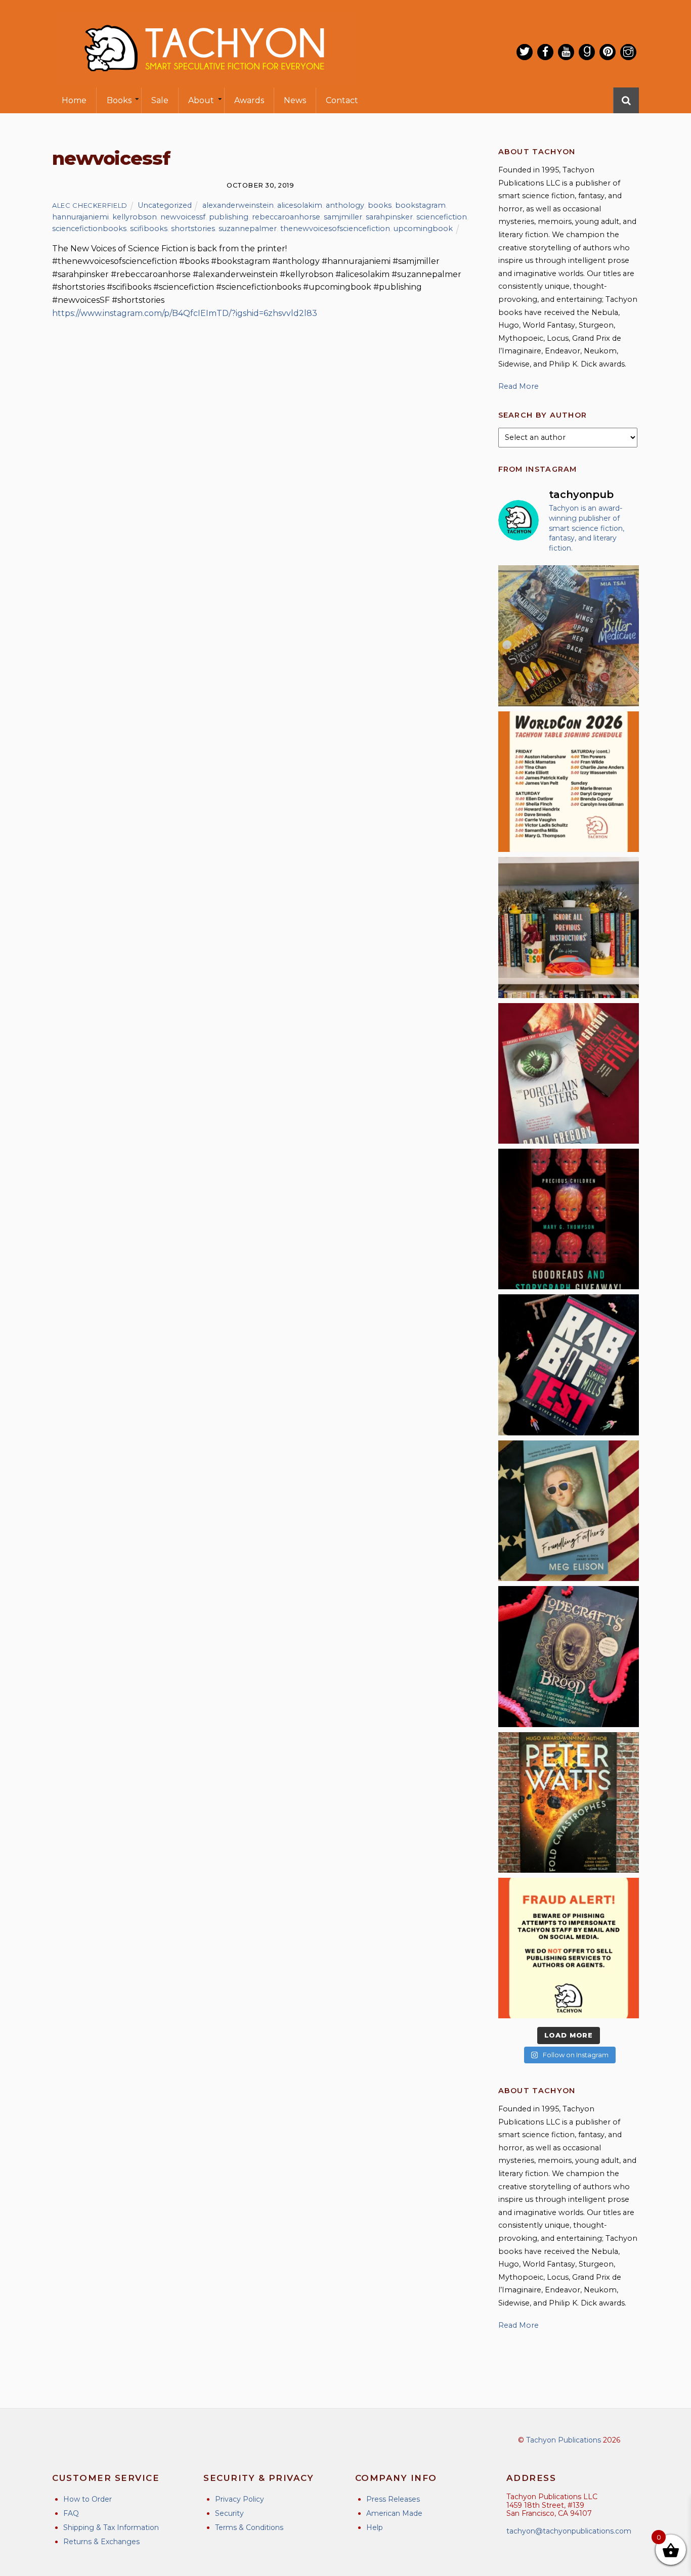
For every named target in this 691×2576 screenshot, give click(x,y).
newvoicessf (183, 217)
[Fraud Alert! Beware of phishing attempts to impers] (569, 1948)
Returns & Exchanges (101, 2542)
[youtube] (566, 52)
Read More (519, 386)
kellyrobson (135, 217)
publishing (229, 217)
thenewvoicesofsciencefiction (335, 229)
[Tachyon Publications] (204, 81)
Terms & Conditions (249, 2527)
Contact (342, 100)
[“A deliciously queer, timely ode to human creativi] (569, 927)
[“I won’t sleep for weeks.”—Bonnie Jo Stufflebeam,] (569, 1656)
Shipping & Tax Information (111, 2527)
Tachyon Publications (564, 2440)
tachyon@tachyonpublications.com (569, 2531)
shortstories (193, 229)
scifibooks (149, 229)
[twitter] (525, 52)
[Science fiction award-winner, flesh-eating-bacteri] (569, 1802)
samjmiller (343, 217)
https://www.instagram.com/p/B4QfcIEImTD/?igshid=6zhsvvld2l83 (185, 313)
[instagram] (628, 52)
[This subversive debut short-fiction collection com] (569, 1365)
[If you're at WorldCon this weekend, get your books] (569, 782)
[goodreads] (587, 52)
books (380, 205)
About (201, 100)
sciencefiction (442, 217)
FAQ (71, 2513)
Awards (249, 100)
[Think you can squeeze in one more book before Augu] (569, 636)
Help (375, 2527)
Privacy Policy (240, 2499)
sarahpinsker (389, 217)
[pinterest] (608, 52)
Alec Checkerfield (90, 205)
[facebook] (545, 52)
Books (119, 100)
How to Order (88, 2499)
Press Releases (393, 2499)
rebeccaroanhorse (286, 217)
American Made (394, 2513)
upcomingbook (423, 229)
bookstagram (420, 205)
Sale (160, 100)
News (295, 100)
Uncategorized (165, 205)
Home (74, 100)
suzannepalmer (248, 229)
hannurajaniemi (80, 217)
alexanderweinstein (238, 205)
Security (229, 2513)
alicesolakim (300, 205)
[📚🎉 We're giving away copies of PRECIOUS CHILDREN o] (569, 1219)
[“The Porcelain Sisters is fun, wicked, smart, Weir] (569, 1073)
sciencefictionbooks (89, 229)
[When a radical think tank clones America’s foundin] (569, 1511)
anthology (345, 205)
